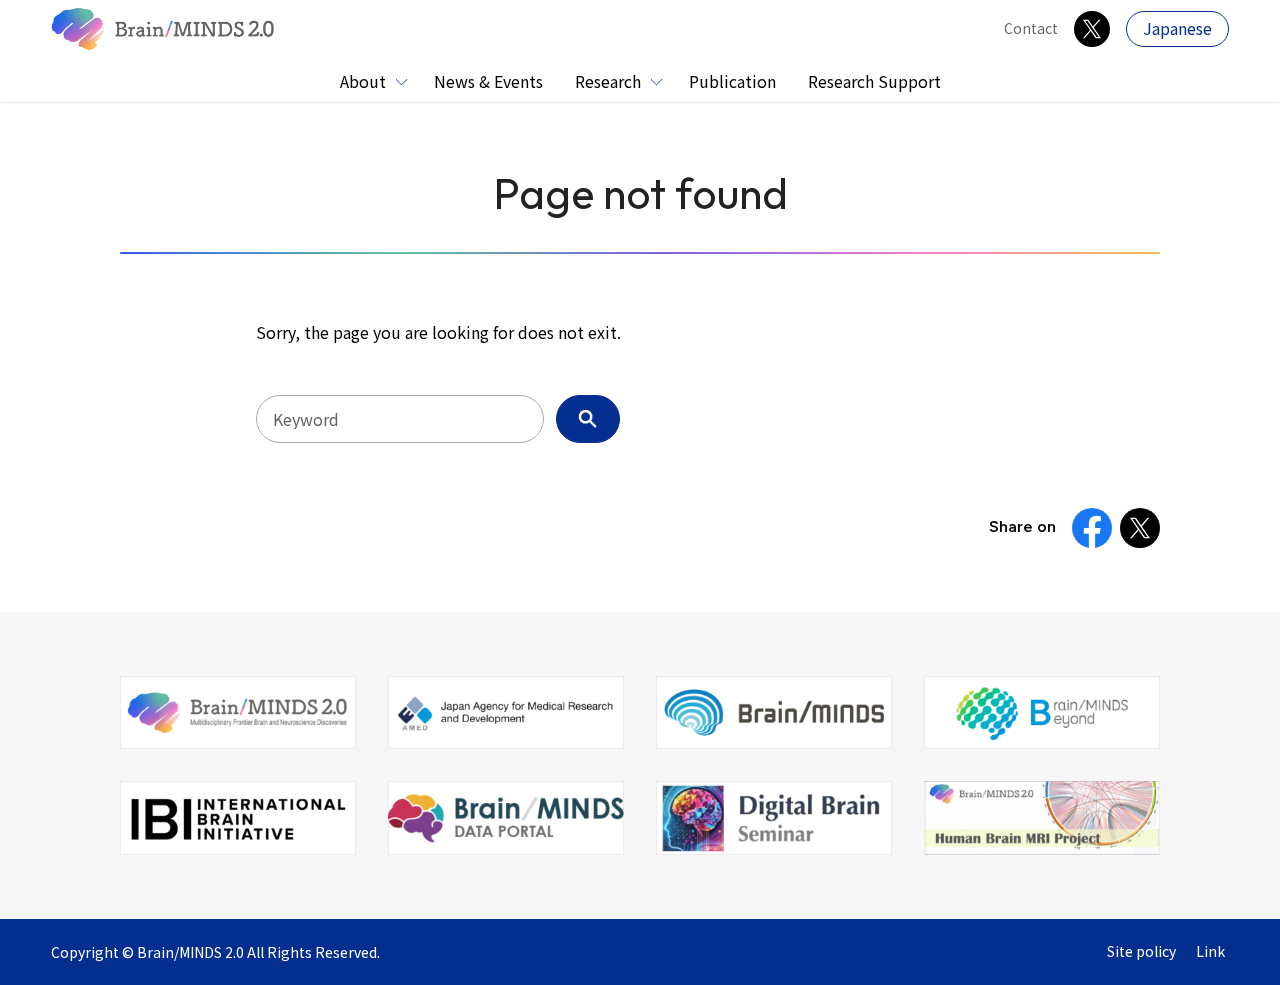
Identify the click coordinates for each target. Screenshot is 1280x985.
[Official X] (1092, 29)
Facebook (1092, 528)
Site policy (1141, 951)
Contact (1031, 28)
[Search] (588, 419)
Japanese (1177, 28)
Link (1210, 951)
